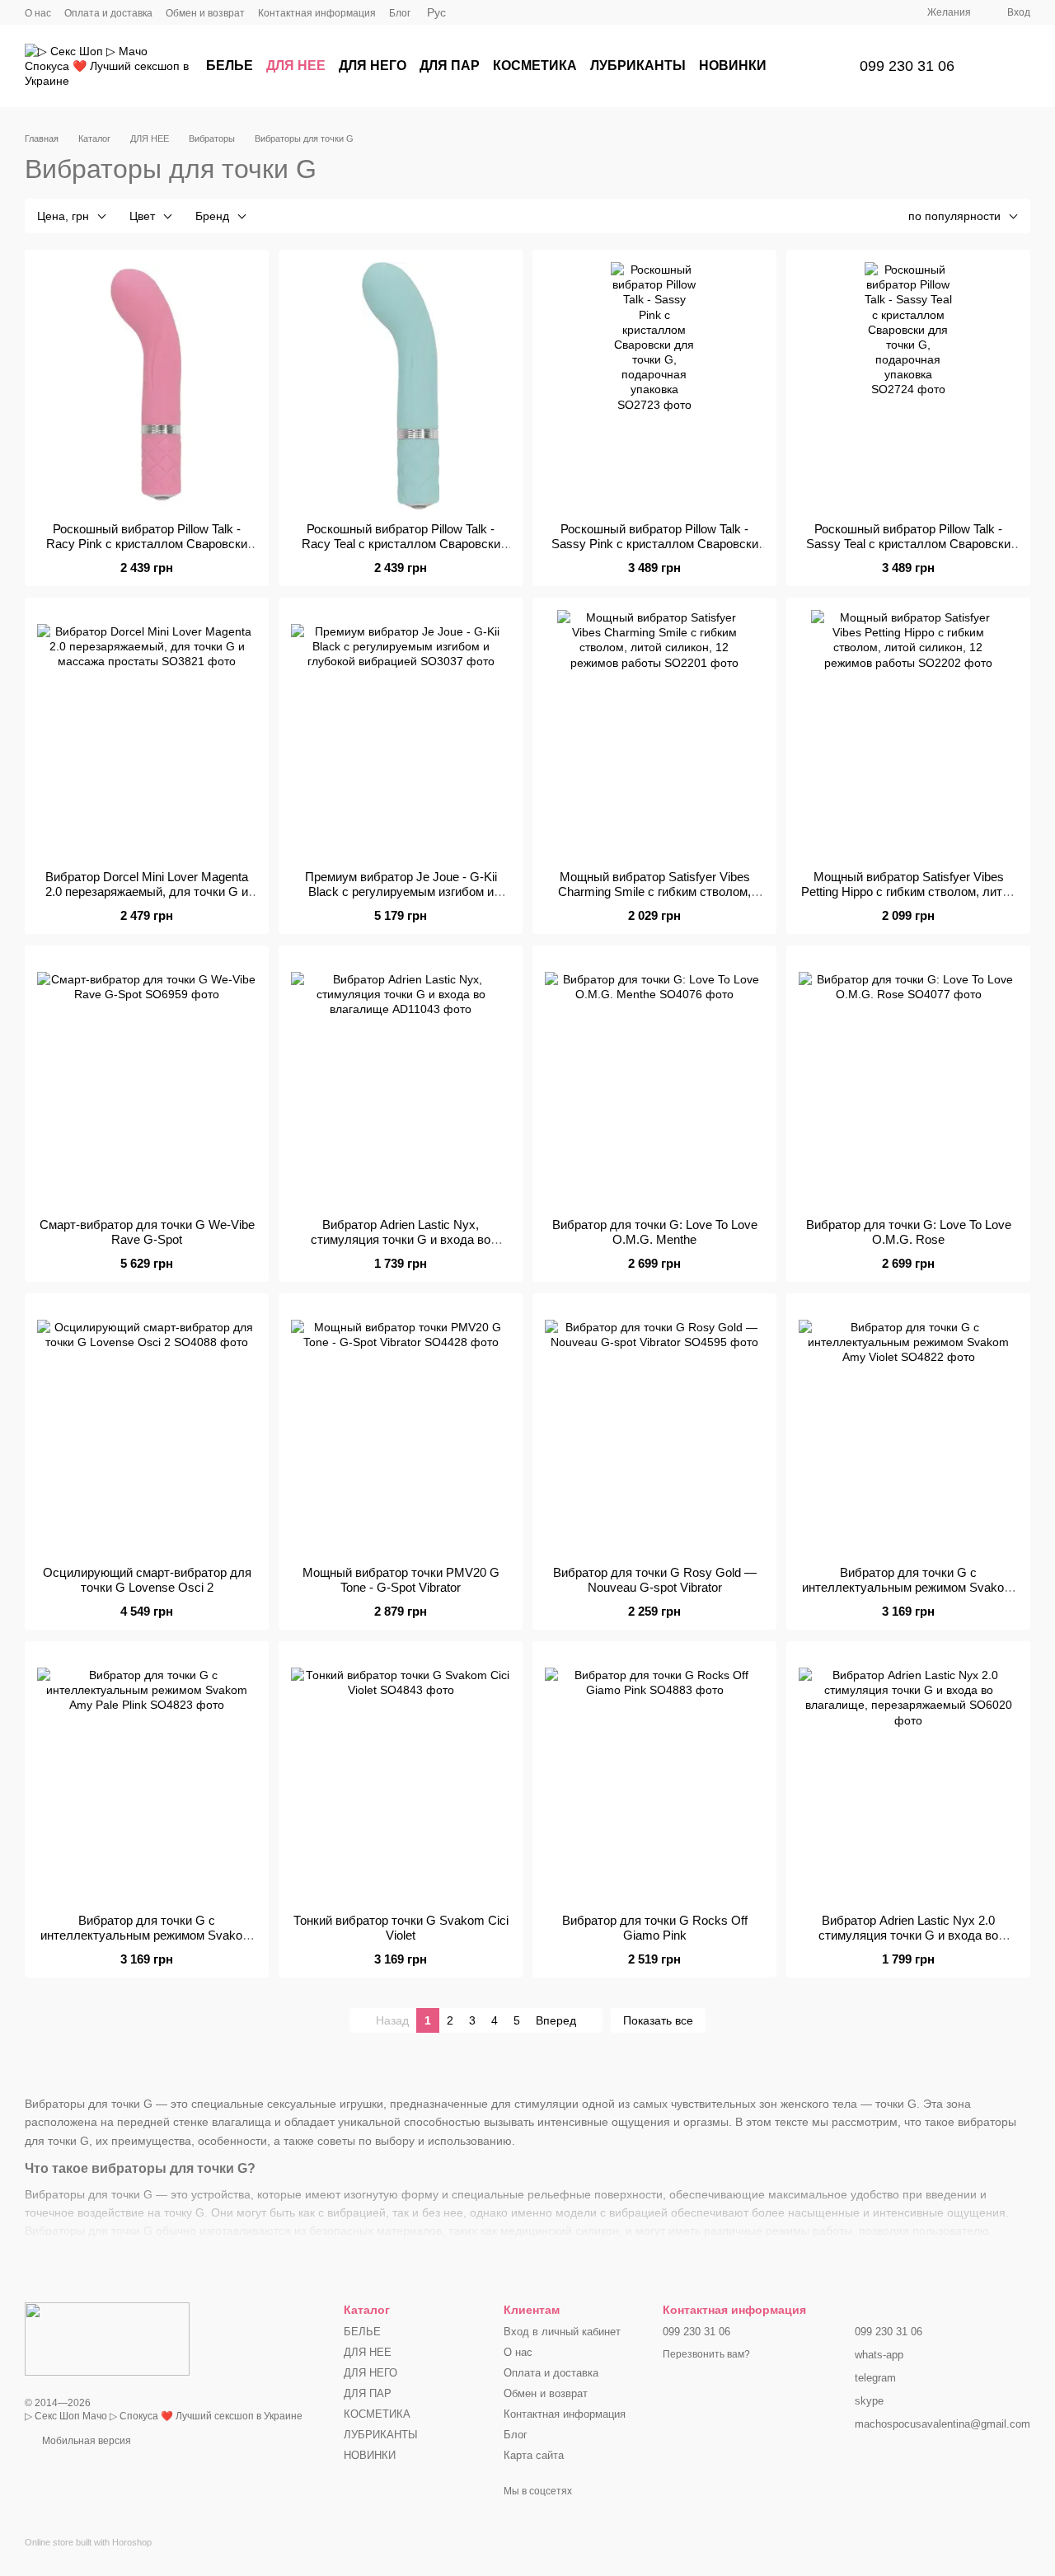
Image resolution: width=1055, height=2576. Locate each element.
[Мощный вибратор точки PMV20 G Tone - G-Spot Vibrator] (401, 1429)
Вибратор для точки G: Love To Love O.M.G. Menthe (655, 1232)
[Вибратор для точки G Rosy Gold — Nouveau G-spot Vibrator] (654, 1429)
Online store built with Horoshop (88, 2542)
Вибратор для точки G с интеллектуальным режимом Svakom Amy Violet (908, 1587)
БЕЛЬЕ (230, 66)
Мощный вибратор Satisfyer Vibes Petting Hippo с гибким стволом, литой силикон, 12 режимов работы (908, 892)
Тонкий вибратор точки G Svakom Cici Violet (401, 1928)
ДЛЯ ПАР (450, 66)
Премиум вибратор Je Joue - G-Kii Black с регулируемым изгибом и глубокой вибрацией (401, 892)
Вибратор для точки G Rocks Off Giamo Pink (655, 1928)
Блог (400, 13)
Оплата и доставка (108, 13)
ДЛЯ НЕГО (373, 66)
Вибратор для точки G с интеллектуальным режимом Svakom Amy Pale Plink (147, 1935)
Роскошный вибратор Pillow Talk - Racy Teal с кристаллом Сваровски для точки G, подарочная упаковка (401, 544)
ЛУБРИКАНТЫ (638, 66)
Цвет (142, 216)
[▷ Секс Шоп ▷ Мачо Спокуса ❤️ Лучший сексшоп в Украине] (107, 2339)
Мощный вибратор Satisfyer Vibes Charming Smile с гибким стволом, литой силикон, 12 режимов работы (655, 892)
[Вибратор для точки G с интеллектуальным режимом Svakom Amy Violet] (908, 1429)
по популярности (954, 216)
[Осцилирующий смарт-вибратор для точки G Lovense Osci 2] (147, 1429)
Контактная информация (317, 13)
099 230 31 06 (907, 66)
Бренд (212, 216)
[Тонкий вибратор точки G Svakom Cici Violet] (401, 1777)
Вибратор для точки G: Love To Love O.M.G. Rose (909, 1232)
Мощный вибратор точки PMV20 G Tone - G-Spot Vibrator (401, 1580)
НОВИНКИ (733, 66)
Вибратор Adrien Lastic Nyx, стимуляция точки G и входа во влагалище (401, 1239)
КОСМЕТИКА (535, 66)
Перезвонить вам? (706, 2354)
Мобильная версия (85, 2441)
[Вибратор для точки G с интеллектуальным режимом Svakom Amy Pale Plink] (147, 1777)
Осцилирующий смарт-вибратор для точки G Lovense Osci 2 (147, 1580)
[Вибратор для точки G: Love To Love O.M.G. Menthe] (654, 1082)
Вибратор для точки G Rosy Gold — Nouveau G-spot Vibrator (655, 1580)
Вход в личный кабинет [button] (562, 2332)
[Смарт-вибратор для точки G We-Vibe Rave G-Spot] (147, 1082)
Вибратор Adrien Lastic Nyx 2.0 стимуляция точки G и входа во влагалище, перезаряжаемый (908, 1935)
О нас (38, 13)
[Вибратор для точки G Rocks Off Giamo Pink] (654, 1777)
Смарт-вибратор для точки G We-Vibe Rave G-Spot (147, 1232)
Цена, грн (63, 216)
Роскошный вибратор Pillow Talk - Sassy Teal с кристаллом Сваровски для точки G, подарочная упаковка (908, 544)
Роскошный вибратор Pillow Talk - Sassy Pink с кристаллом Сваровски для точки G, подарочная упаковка (655, 544)
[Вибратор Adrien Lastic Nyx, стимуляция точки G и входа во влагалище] (401, 1082)
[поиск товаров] (807, 66)
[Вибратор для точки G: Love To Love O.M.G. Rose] (908, 1082)
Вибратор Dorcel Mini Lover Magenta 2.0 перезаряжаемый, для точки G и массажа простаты (147, 892)
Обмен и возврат (205, 13)
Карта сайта (534, 2455)
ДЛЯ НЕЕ (296, 66)
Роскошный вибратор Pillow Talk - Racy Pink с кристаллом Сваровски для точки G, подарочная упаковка (147, 544)
